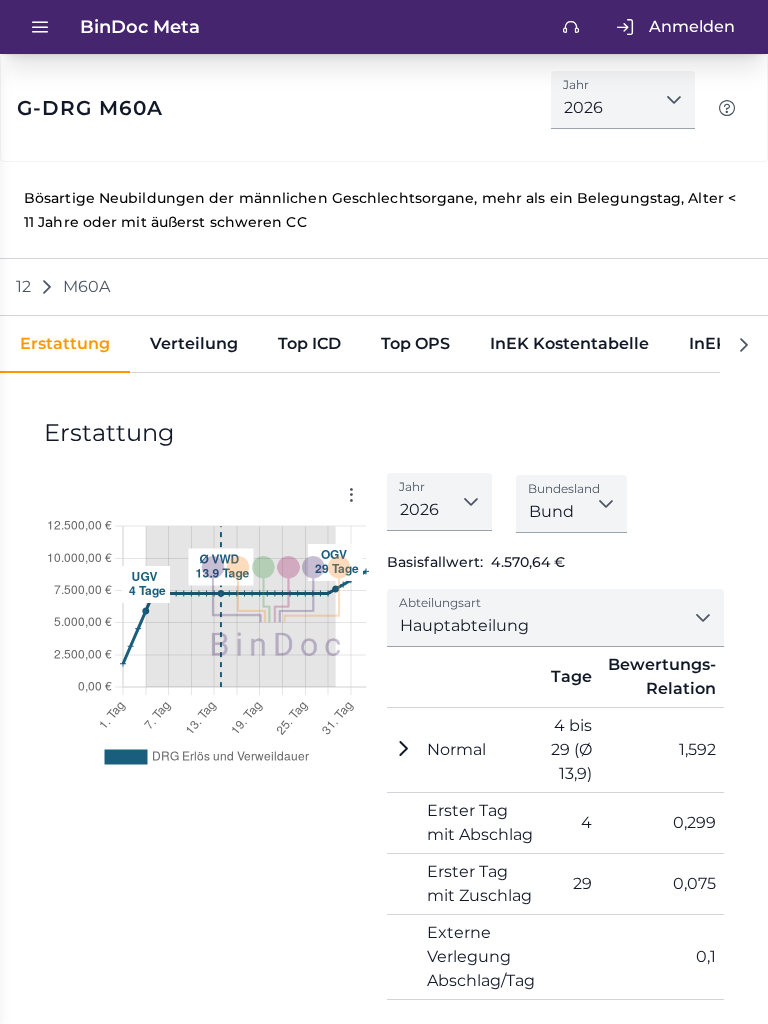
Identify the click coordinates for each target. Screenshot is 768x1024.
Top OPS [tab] (415, 343)
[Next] (744, 344)
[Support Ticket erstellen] (571, 27)
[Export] (351, 494)
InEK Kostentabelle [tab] (569, 343)
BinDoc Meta (140, 27)
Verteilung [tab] (194, 343)
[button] (674, 100)
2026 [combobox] (583, 107)
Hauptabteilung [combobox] (464, 625)
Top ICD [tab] (309, 343)
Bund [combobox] (551, 511)
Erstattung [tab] (65, 343)
